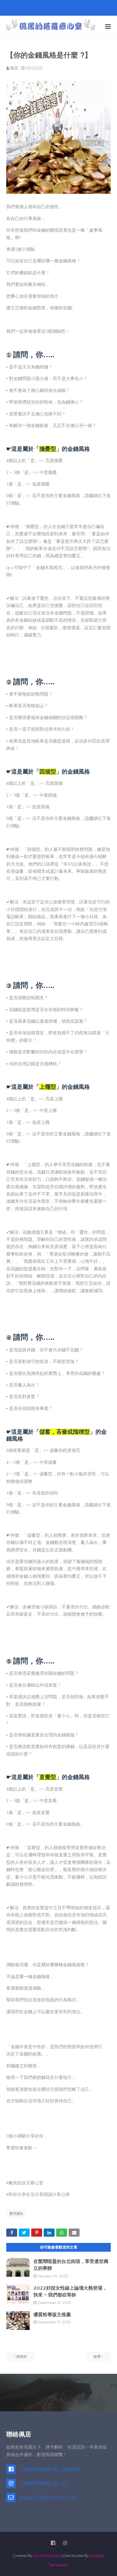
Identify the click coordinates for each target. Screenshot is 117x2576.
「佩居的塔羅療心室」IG (43, 2483)
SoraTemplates (47, 2555)
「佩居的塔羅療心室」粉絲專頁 (49, 2469)
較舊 (97, 2357)
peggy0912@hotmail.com (47, 2497)
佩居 (14, 68)
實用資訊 (16, 2214)
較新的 (22, 2357)
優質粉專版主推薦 (52, 2314)
